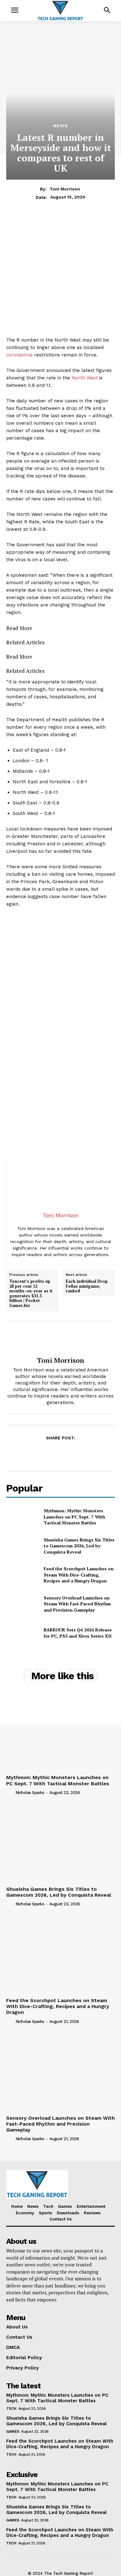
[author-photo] (10, 1792)
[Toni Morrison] (60, 1339)
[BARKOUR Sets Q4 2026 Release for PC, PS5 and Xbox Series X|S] (22, 1633)
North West (85, 378)
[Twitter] (46, 1453)
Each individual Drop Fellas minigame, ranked (87, 1286)
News (61, 126)
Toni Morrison (65, 189)
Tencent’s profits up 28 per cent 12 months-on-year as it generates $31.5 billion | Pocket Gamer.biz (31, 1294)
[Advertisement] (60, 276)
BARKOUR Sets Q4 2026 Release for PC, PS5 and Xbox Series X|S (78, 1633)
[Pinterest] (60, 1453)
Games (13, 2431)
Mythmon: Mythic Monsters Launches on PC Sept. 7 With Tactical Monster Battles (74, 1517)
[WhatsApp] (74, 1453)
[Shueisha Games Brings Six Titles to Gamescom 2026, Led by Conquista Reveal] (22, 1546)
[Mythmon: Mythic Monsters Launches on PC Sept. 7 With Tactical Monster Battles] (22, 1517)
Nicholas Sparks (30, 1793)
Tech (11, 2408)
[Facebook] (32, 1453)
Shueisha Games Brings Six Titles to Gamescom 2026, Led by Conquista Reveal (79, 1546)
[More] (89, 1453)
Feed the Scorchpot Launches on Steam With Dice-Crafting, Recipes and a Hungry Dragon (79, 1575)
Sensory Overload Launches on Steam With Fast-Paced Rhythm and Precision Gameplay (77, 1604)
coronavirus (19, 355)
